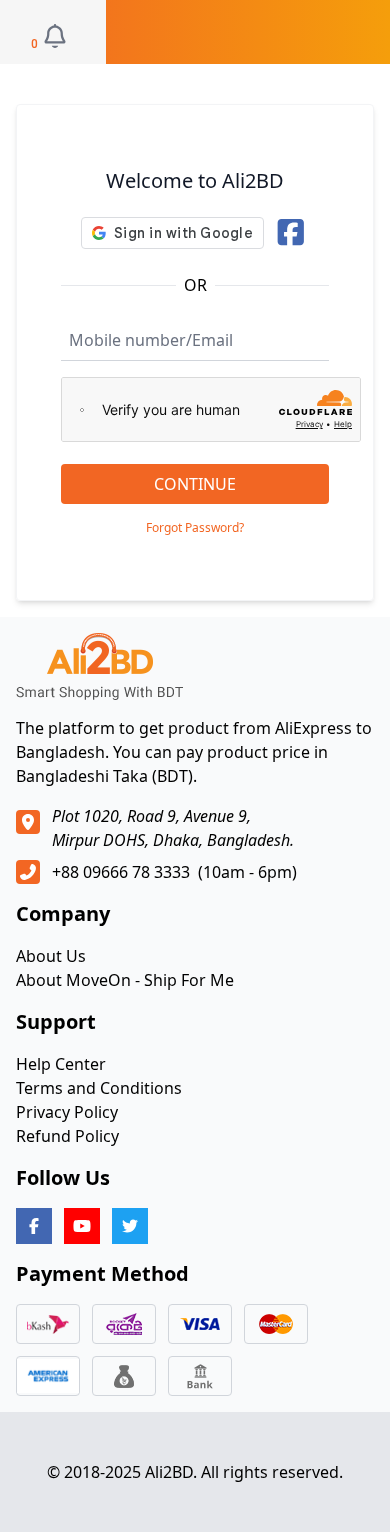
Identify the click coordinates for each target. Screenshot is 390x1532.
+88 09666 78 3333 (121, 872)
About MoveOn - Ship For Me (125, 980)
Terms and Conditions (99, 1088)
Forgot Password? (195, 528)
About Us (51, 956)
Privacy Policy (67, 1112)
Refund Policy (67, 1136)
